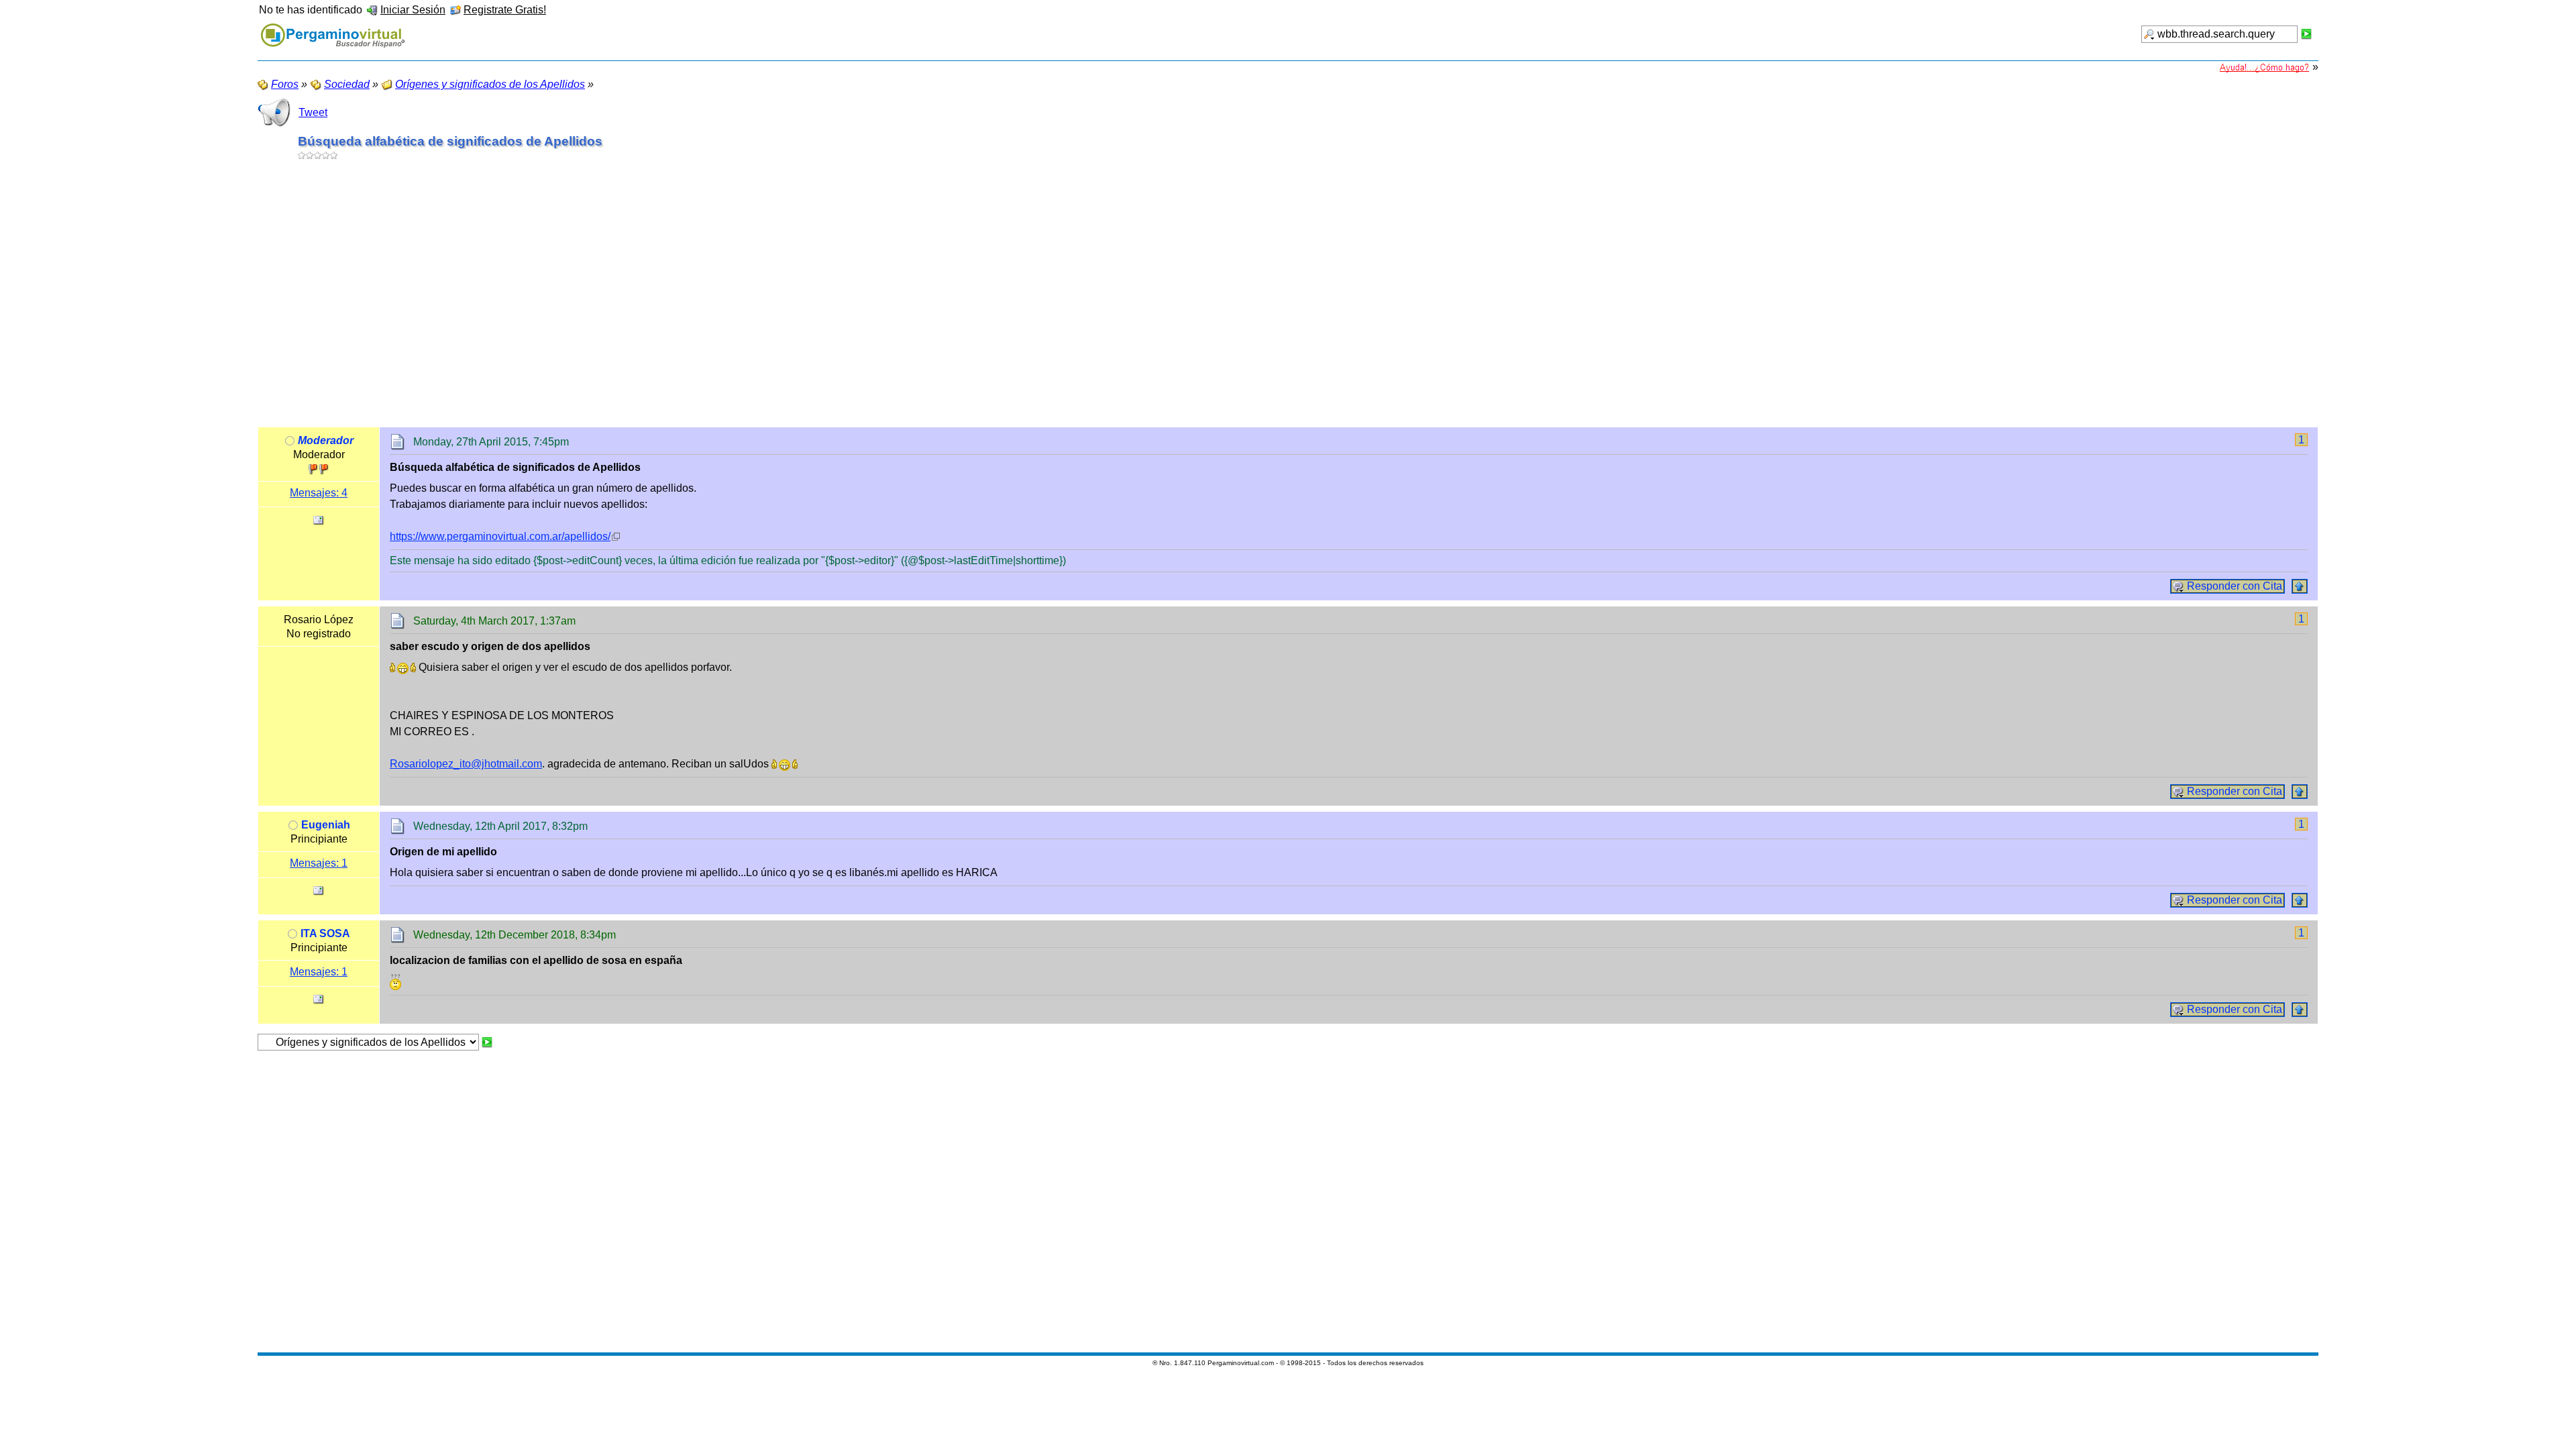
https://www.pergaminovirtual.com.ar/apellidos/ (500, 536)
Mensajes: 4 (319, 493)
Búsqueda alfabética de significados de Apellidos (450, 141)
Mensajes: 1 (319, 863)
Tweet (313, 112)
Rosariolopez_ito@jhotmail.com (466, 764)
